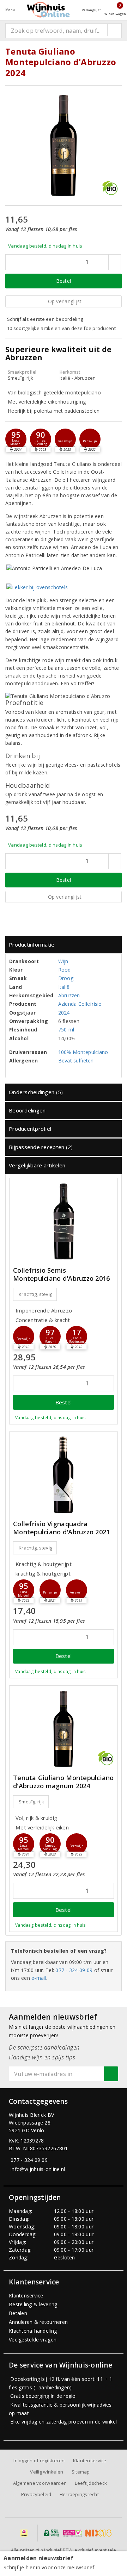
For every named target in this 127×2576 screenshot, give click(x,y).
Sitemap (81, 2472)
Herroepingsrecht (79, 2494)
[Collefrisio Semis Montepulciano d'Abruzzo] (64, 1221)
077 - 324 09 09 (74, 1970)
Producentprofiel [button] (30, 1129)
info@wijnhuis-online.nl (38, 2169)
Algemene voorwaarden (40, 2483)
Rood (65, 970)
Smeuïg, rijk (31, 1802)
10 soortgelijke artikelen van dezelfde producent (61, 328)
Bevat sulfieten (76, 1061)
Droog (66, 978)
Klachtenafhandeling (33, 2331)
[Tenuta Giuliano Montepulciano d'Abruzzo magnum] (64, 1729)
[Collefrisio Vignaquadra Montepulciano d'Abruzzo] (64, 1475)
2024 (64, 1013)
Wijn (63, 961)
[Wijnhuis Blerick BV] (48, 10)
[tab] (64, 945)
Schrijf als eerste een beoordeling (45, 319)
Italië (64, 987)
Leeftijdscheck (91, 2483)
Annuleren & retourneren (38, 2322)
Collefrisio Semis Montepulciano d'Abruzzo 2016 (61, 1274)
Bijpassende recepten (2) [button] (41, 1147)
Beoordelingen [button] (27, 1110)
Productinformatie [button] (32, 944)
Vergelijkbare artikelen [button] (37, 1165)
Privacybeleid (36, 2494)
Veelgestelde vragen (33, 2340)
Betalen (18, 2313)
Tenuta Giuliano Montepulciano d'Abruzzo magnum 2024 (64, 1782)
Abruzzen (69, 995)
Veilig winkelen (47, 2472)
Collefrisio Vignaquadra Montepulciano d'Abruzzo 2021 (61, 1528)
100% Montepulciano (83, 1052)
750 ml (66, 1030)
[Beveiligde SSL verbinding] (72, 2533)
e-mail (39, 1978)
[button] (41, 439)
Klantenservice (26, 2296)
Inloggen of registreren (39, 2460)
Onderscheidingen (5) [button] (36, 1092)
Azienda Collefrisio (80, 1004)
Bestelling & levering (33, 2304)
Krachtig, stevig (35, 1294)
